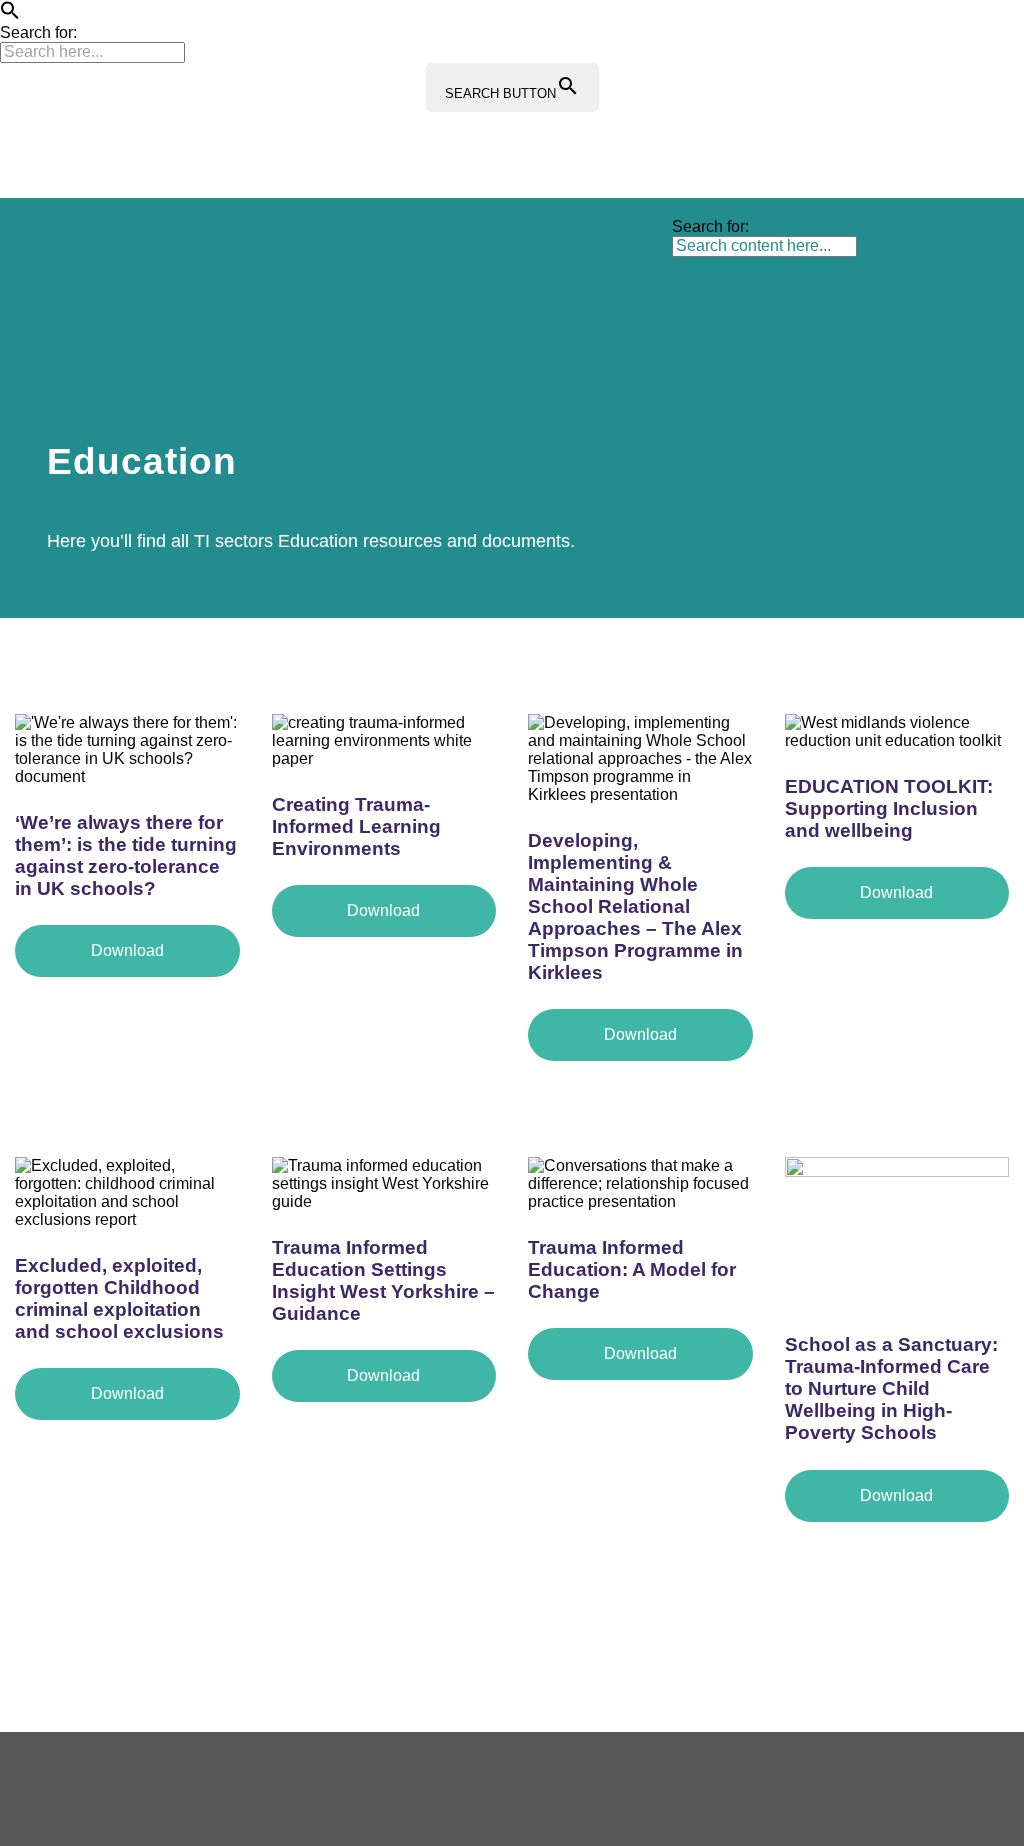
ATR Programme (301, 238)
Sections (428, 238)
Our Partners (208, 320)
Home (184, 238)
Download (127, 950)
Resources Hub (550, 238)
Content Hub (687, 238)
